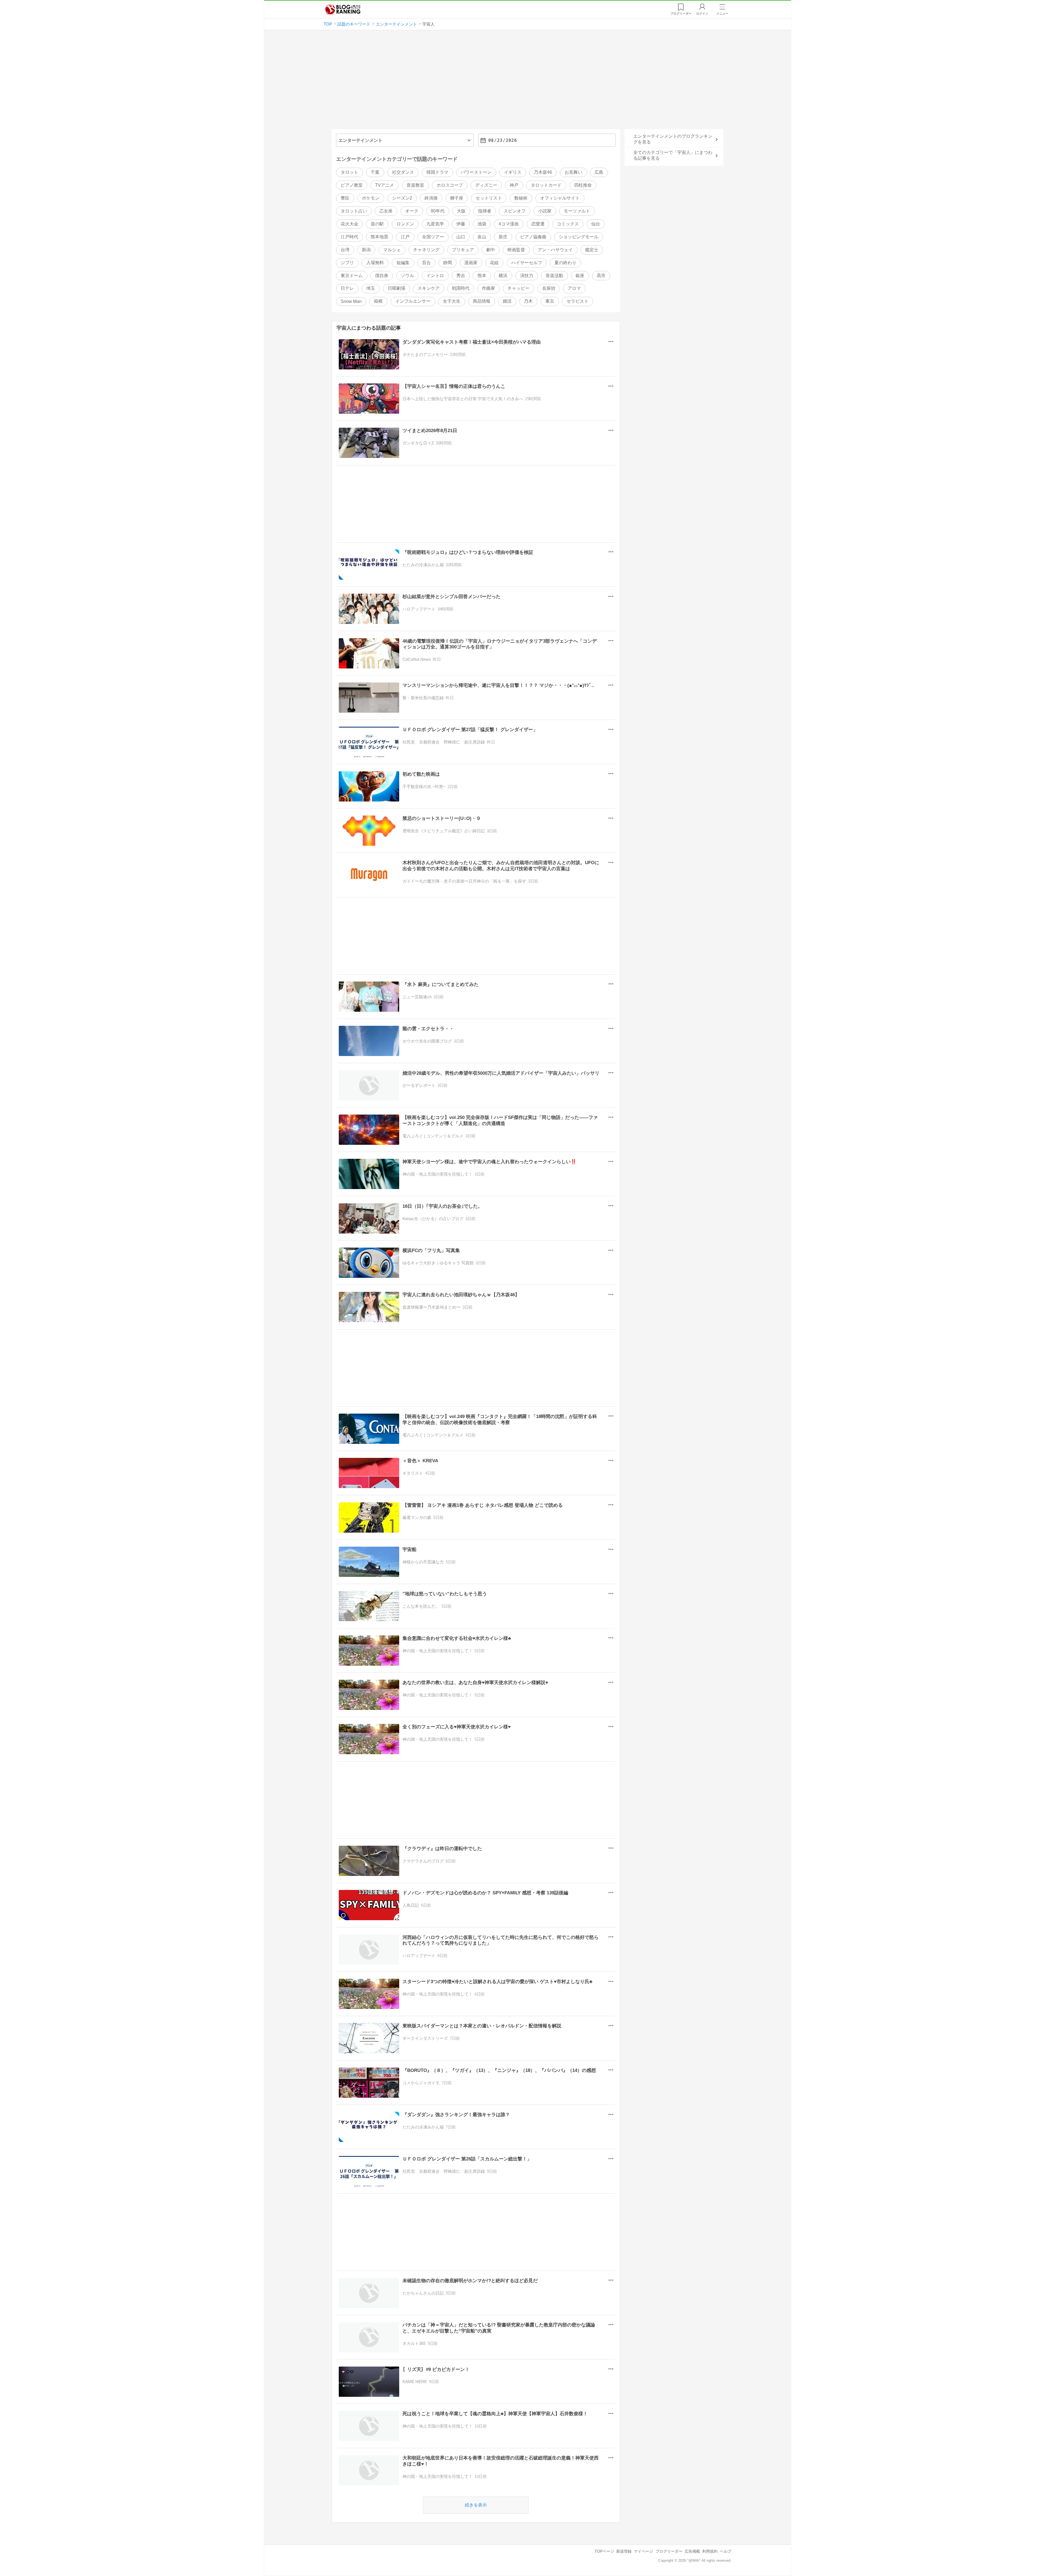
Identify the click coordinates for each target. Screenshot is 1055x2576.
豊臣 (345, 198)
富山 (482, 237)
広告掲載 (692, 2551)
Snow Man (351, 301)
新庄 (503, 237)
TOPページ (604, 2551)
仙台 (596, 224)
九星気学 (435, 224)
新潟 (366, 250)
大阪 (461, 211)
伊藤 (461, 224)
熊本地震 (379, 237)
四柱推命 (583, 185)
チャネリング (426, 250)
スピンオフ (515, 211)
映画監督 (516, 250)
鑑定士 (592, 250)
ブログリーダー (669, 2551)
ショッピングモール (579, 237)
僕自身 (382, 276)
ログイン (702, 13)
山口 (461, 237)
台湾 (345, 250)
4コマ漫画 (509, 224)
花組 (494, 263)
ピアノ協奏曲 (533, 237)
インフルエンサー (413, 301)
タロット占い (354, 211)
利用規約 (710, 2551)
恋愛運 (538, 224)
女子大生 (452, 301)
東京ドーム (352, 276)
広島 (599, 172)
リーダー (681, 13)
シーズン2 (402, 198)
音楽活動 (554, 276)
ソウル (407, 276)
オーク (412, 211)
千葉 (375, 172)
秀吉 (461, 276)
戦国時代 (461, 288)
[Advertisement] (527, 82)
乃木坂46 (543, 172)
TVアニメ (384, 185)
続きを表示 (476, 2505)
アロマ (574, 288)
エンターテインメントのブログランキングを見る (673, 139)
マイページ (643, 2551)
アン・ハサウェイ (555, 250)
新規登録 (624, 2551)
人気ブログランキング (343, 9)
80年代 (438, 211)
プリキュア (463, 250)
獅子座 (457, 198)
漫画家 (471, 263)
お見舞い (573, 172)
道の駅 (377, 224)
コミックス (568, 224)
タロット (349, 172)
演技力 (527, 276)
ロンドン (405, 224)
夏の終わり (565, 263)
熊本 (482, 276)
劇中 (491, 250)
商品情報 (482, 301)
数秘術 (521, 198)
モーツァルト (577, 211)
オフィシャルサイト (560, 198)
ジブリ (347, 263)
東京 (550, 301)
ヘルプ (726, 2551)
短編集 (403, 263)
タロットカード (546, 185)
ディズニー (486, 185)
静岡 (448, 263)
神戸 (514, 185)
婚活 (507, 301)
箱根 (378, 301)
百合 (426, 263)
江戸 (405, 237)
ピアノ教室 (352, 185)
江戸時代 (349, 237)
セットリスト (489, 198)
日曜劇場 (396, 288)
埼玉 (371, 288)
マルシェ (392, 250)
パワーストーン (476, 172)
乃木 (528, 301)
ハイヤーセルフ (527, 263)
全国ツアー (433, 237)
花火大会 (349, 224)
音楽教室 (415, 185)
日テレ (347, 288)
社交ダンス (403, 172)
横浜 (503, 276)
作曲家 (488, 288)
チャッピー (518, 288)
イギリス (513, 172)
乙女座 (386, 211)
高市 (601, 276)
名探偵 (549, 288)
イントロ (435, 276)
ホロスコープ (450, 185)
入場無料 (375, 263)
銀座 (580, 276)
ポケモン (371, 198)
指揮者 (485, 211)
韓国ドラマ (437, 172)
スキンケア (429, 288)
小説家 (545, 211)
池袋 (482, 224)
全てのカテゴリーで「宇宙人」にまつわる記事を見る (673, 155)
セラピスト (578, 301)
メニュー (722, 13)
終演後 (431, 198)
